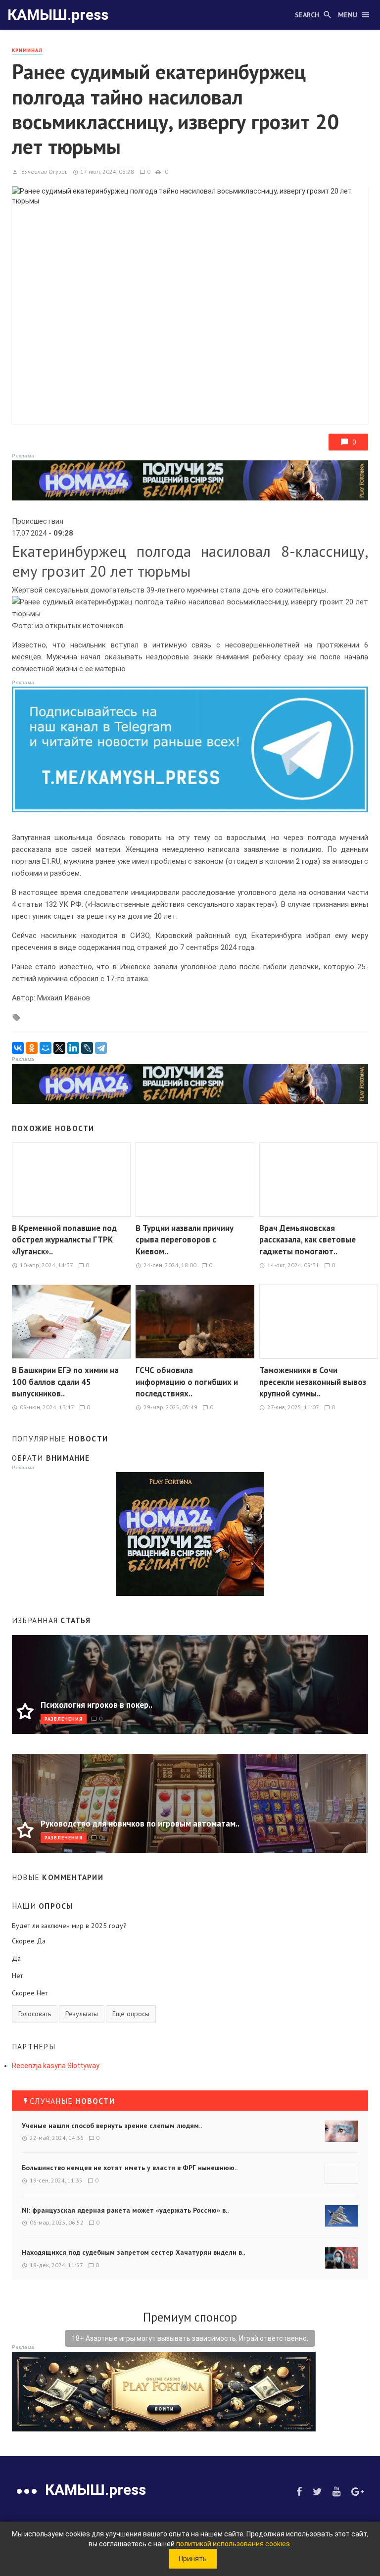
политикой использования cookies (233, 2544)
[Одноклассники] (32, 1048)
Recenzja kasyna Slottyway (56, 2066)
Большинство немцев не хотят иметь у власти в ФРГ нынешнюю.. (130, 2168)
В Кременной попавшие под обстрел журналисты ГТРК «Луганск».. (64, 1240)
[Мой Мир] (46, 1048)
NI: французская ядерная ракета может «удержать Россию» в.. (125, 2210)
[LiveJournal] (87, 1048)
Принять (193, 2559)
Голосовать (35, 2014)
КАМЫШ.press (58, 15)
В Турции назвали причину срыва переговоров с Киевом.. (185, 1240)
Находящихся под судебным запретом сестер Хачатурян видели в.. (133, 2252)
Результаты (82, 2014)
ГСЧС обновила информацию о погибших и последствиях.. (187, 1382)
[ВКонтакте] (18, 1048)
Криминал (27, 50)
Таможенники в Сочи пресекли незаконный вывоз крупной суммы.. (313, 1382)
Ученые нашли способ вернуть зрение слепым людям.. (112, 2126)
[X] (59, 1048)
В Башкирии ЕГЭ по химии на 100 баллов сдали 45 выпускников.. (65, 1382)
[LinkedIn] (73, 1048)
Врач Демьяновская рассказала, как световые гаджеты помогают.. (308, 1240)
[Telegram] (101, 1048)
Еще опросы (131, 2014)
